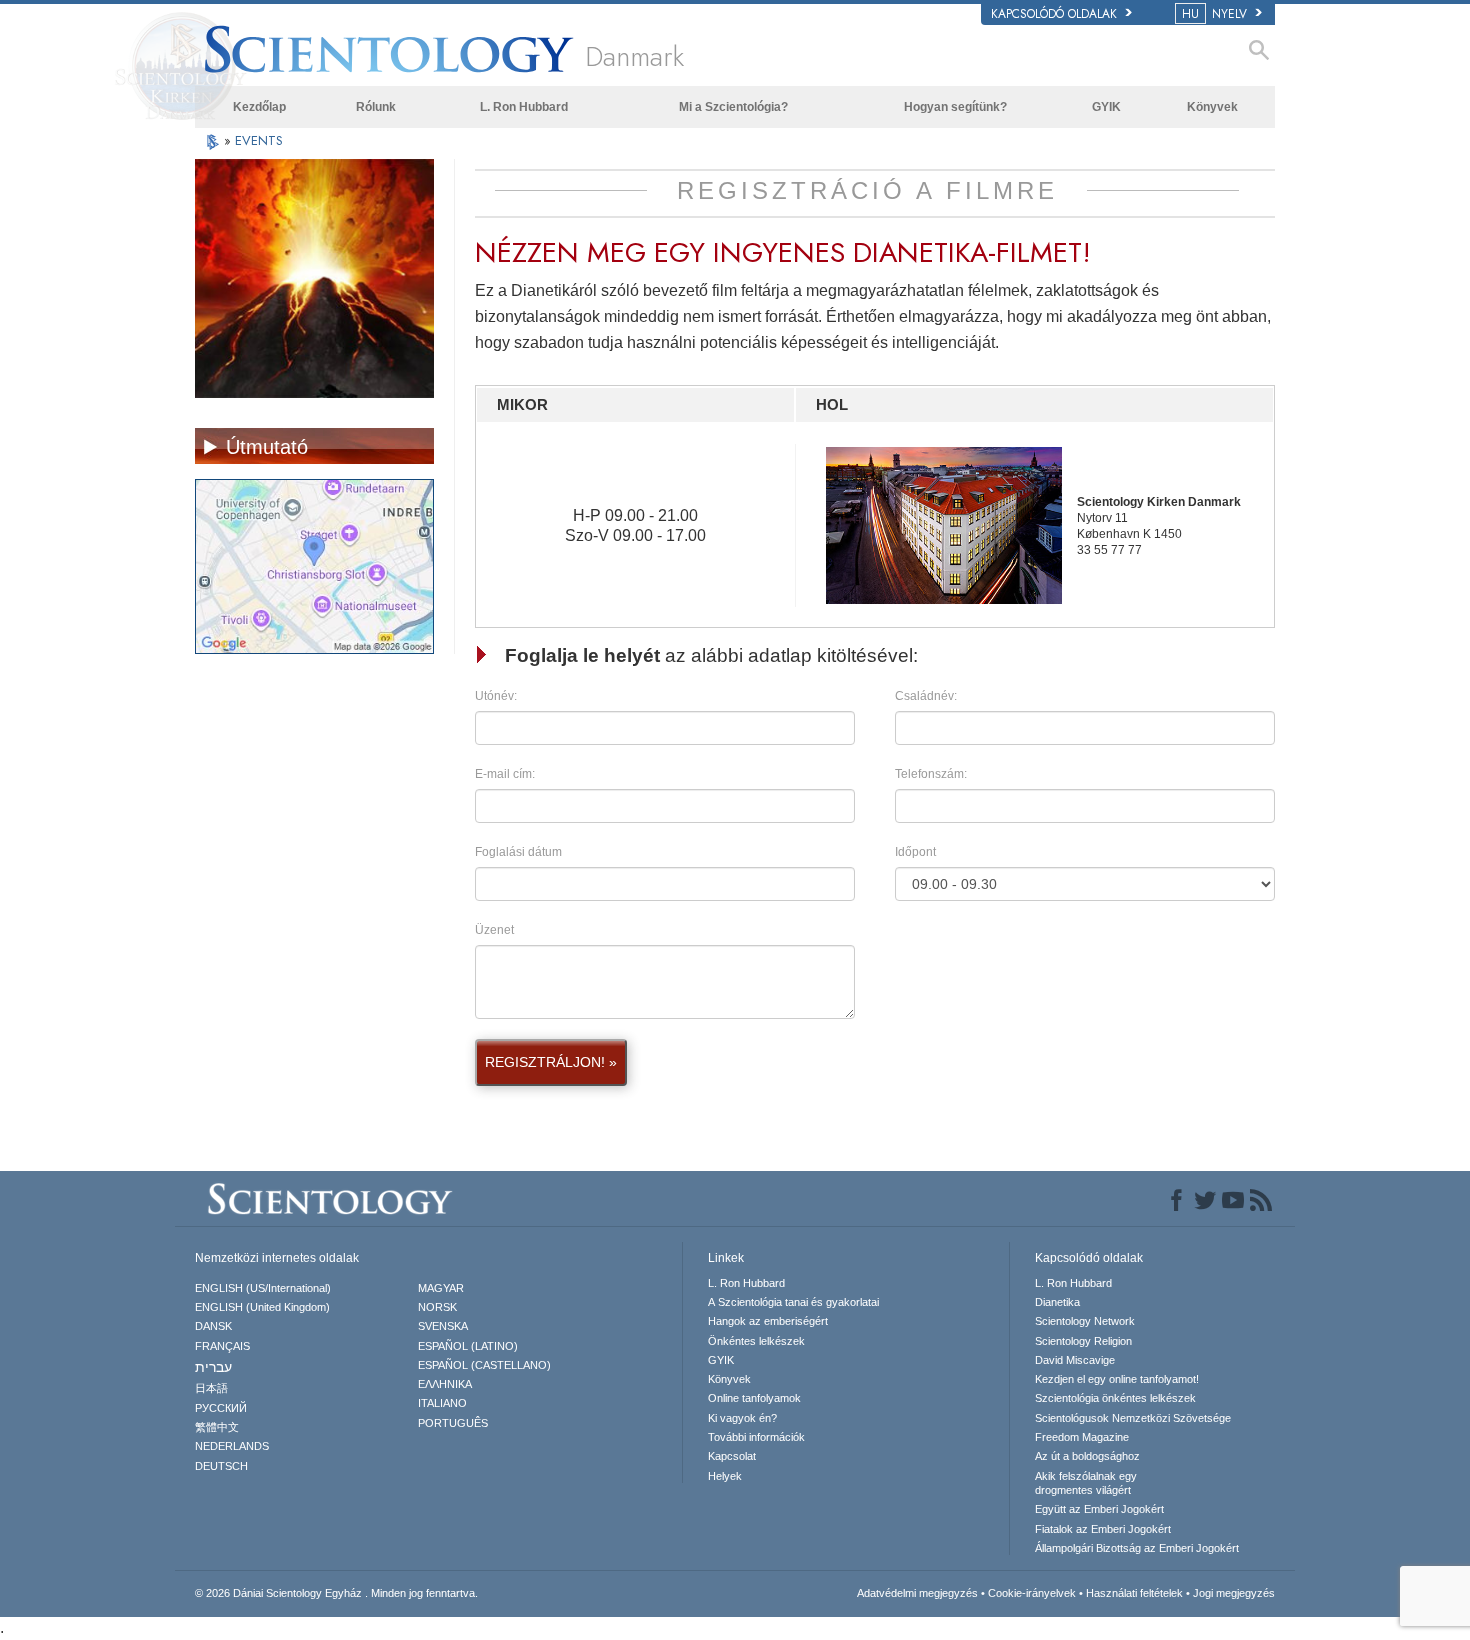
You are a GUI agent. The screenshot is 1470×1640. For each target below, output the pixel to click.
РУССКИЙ (221, 1408)
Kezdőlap (259, 107)
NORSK (437, 1307)
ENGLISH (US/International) (263, 1288)
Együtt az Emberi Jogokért (1099, 1509)
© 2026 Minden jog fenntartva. (336, 1593)
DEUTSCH (221, 1466)
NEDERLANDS (232, 1446)
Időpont (915, 852)
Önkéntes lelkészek (756, 1341)
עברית (213, 1367)
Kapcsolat (732, 1456)
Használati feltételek (1134, 1593)
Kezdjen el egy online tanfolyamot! (1117, 1379)
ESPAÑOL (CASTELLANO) (484, 1365)
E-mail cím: (505, 774)
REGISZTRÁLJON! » (551, 1062)
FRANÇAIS (222, 1346)
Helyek (725, 1476)
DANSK (213, 1326)
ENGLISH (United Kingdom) (262, 1307)
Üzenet (494, 930)
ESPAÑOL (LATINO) (468, 1346)
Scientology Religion (1083, 1341)
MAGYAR (441, 1288)
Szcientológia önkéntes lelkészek (1115, 1398)
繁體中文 (217, 1427)
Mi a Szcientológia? (733, 107)
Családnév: (926, 696)
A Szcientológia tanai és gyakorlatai (793, 1302)
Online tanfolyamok (754, 1398)
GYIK (1106, 107)
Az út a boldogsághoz (1087, 1456)
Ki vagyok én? (742, 1418)
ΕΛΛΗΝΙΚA (445, 1384)
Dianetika (1057, 1302)
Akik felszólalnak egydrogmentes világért (1086, 1483)
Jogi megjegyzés (1234, 1593)
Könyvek (1212, 107)
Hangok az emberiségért (768, 1321)
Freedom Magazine (1082, 1437)
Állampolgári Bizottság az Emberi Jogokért (1137, 1548)
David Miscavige (1075, 1360)
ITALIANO (442, 1403)
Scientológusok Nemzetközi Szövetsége (1133, 1418)
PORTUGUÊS (453, 1423)
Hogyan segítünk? (955, 107)
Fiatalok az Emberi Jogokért (1103, 1529)
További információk (756, 1437)
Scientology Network (1085, 1321)
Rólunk (376, 107)
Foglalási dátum (518, 852)
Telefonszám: (931, 774)
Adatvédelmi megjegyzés (917, 1593)
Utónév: (496, 696)
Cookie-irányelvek (1032, 1593)
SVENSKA (443, 1326)
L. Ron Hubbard (524, 107)
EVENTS (259, 140)
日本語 (211, 1388)
